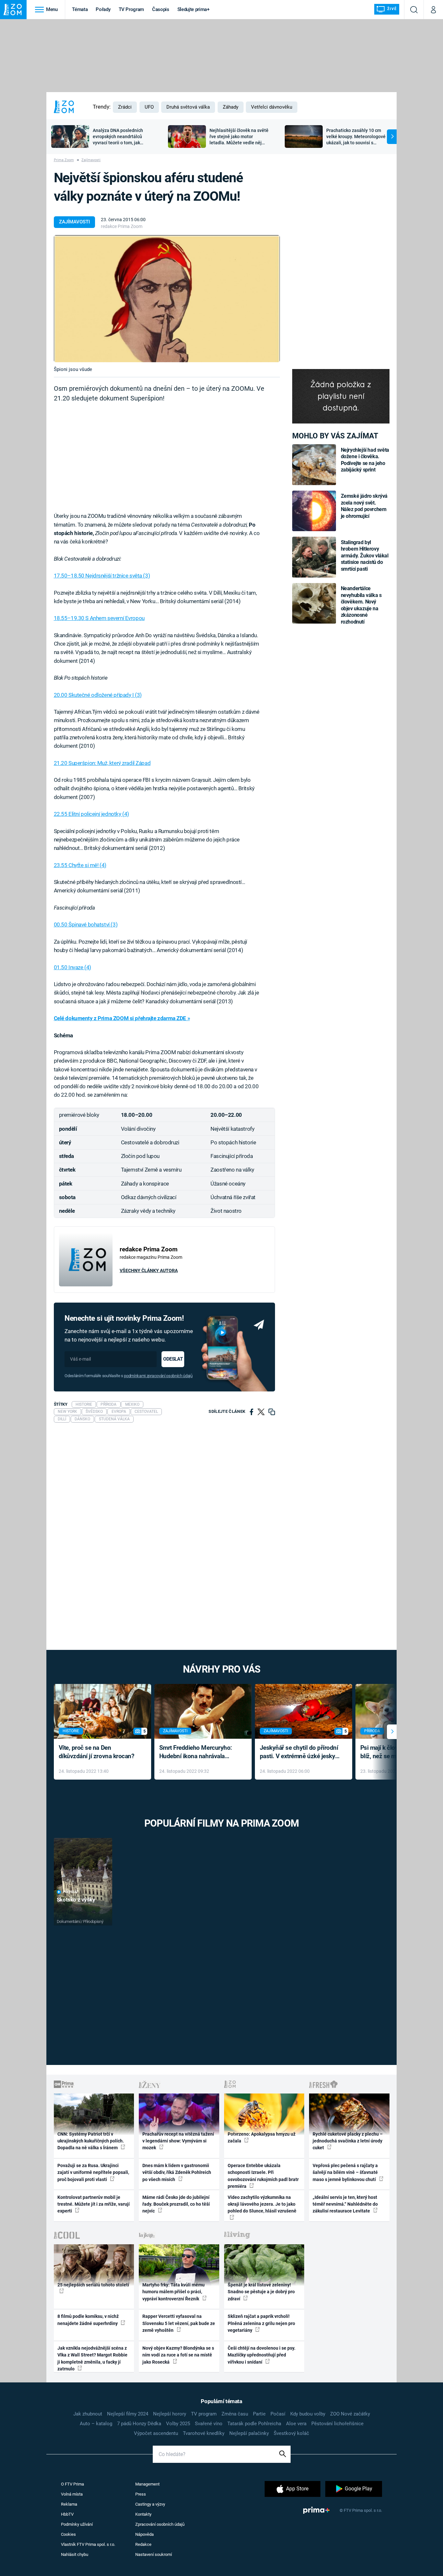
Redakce (143, 2544)
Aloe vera (296, 2424)
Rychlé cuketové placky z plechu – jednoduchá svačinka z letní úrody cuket (348, 2141)
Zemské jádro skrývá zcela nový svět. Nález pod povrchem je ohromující (364, 506)
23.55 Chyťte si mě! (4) (80, 865)
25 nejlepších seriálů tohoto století (93, 2285)
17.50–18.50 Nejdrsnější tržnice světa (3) (102, 576)
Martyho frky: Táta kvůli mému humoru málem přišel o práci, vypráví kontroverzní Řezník (174, 2292)
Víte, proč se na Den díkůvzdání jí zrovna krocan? (96, 1752)
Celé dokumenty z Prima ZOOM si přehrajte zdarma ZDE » (122, 1018)
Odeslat (173, 1359)
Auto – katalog (96, 2424)
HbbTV (67, 2514)
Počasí (278, 2414)
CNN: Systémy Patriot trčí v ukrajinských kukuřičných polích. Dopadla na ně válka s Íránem (91, 2141)
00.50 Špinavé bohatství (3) (86, 924)
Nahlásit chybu (75, 2554)
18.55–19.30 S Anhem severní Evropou (99, 618)
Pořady (103, 9)
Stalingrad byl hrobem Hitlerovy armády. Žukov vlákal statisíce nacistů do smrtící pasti (365, 556)
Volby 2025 (178, 2424)
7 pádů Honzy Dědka (139, 2424)
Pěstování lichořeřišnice (337, 2424)
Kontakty (143, 2514)
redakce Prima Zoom (122, 226)
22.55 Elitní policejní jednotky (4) (91, 814)
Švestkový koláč (291, 2433)
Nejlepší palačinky (249, 2433)
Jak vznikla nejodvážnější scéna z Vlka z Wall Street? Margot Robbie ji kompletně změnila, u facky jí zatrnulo (92, 2358)
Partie (259, 2414)
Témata (80, 9)
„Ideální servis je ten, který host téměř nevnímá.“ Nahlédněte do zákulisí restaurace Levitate (345, 2204)
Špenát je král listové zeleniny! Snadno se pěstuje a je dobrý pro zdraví (261, 2292)
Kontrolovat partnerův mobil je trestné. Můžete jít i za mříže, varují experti (94, 2204)
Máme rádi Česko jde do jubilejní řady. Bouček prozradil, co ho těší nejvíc (176, 2204)
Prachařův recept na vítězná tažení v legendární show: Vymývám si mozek (178, 2141)
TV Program (131, 9)
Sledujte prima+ (193, 9)
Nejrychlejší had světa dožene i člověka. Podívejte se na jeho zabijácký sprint (365, 460)
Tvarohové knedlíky (204, 2433)
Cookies (68, 2534)
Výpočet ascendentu (156, 2433)
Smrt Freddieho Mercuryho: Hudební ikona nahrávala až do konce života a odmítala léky (198, 1753)
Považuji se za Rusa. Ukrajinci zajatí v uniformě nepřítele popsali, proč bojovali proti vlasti (93, 2172)
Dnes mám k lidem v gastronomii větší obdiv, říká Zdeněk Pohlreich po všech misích (177, 2172)
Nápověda (144, 2534)
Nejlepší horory (170, 2414)
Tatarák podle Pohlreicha (254, 2424)
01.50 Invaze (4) (72, 967)
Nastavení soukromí (154, 2554)
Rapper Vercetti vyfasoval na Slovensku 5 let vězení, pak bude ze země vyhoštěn (179, 2323)
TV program (204, 2414)
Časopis (161, 9)
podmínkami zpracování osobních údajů (158, 1376)
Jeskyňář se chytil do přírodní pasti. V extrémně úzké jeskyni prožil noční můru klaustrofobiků (300, 1753)
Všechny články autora (149, 1270)
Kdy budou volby (308, 2414)
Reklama (69, 2504)
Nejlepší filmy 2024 (128, 2414)
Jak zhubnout (88, 2414)
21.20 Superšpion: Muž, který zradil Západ (102, 763)
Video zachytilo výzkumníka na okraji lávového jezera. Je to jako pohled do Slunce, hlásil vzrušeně (262, 2204)
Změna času (235, 2414)
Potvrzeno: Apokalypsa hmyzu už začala (262, 2137)
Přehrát (71, 1892)
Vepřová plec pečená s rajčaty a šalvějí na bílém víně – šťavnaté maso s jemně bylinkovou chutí (345, 2172)
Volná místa (72, 2494)
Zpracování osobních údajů (160, 2524)
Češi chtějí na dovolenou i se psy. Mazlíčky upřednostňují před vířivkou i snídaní (262, 2355)
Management (147, 2484)
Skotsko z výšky (76, 1900)
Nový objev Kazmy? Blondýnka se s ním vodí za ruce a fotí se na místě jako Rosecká (178, 2355)
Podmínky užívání (77, 2524)
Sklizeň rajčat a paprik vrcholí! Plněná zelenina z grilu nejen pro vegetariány (261, 2323)
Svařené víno (209, 2424)
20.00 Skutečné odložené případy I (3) (98, 695)
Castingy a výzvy (150, 2504)
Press (141, 2494)
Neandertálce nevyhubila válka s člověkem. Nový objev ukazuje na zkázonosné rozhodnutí (361, 605)
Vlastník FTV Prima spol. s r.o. (88, 2544)
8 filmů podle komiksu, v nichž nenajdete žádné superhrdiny (88, 2320)
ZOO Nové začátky (350, 2414)
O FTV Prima (72, 2484)
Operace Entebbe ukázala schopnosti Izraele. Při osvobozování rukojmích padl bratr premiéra (263, 2176)
